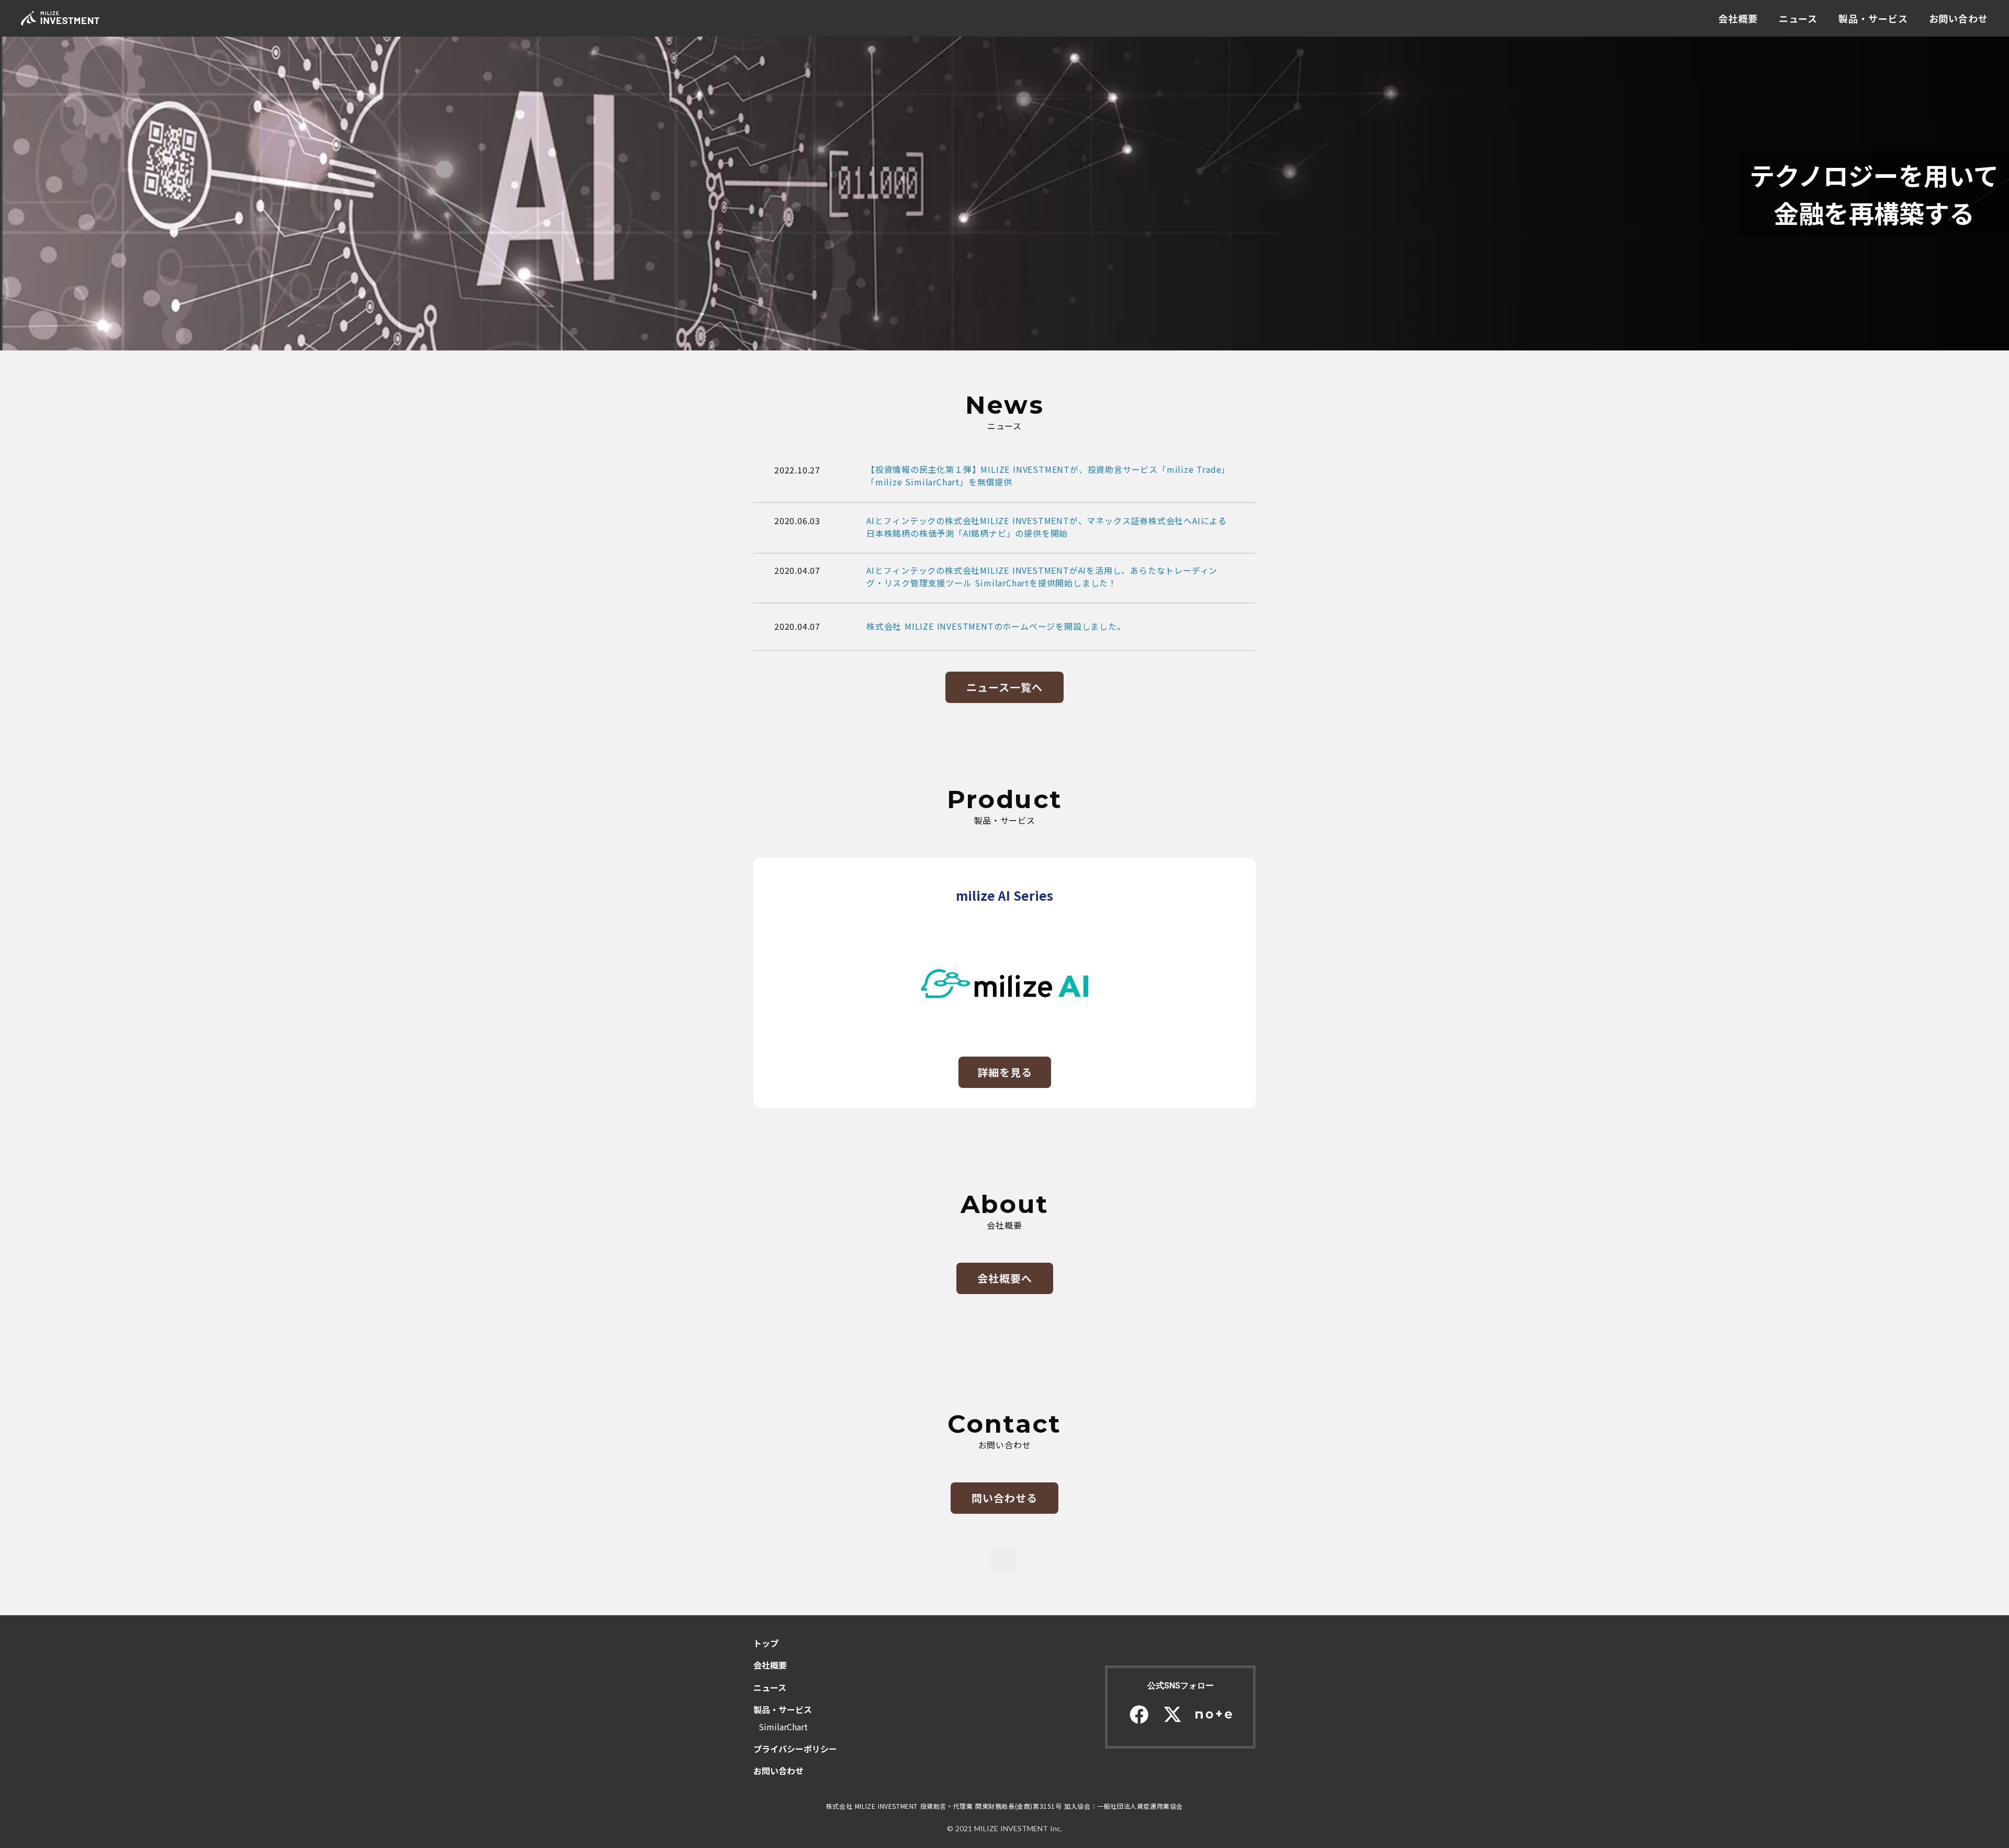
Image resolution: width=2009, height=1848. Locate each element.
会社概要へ (1005, 1278)
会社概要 (1738, 18)
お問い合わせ (1959, 18)
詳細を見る (1005, 1072)
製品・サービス (1873, 18)
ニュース (1798, 18)
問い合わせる (1004, 1498)
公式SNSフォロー (1181, 1686)
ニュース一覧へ (1004, 687)
